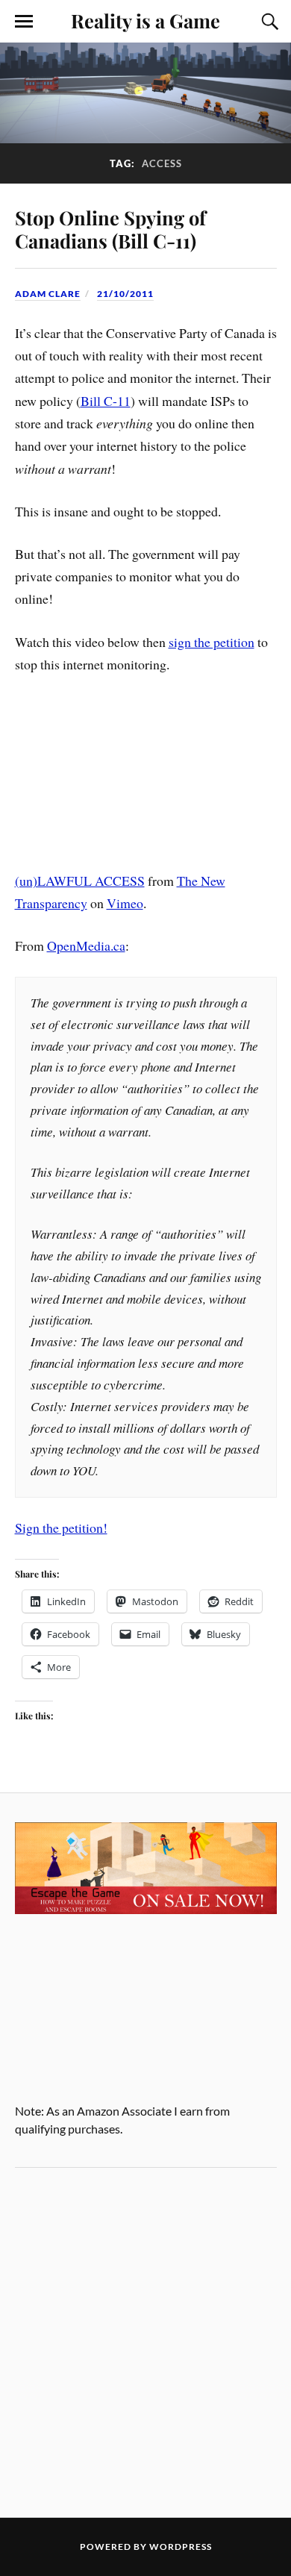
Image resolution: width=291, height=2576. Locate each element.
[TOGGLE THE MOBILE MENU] (24, 22)
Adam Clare (48, 294)
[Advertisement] (145, 2342)
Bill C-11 (106, 401)
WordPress (181, 2547)
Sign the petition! (61, 1528)
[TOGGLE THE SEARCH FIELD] (268, 22)
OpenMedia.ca (86, 945)
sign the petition (212, 642)
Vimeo (125, 903)
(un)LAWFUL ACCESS (80, 881)
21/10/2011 (125, 294)
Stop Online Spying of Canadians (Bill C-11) (110, 229)
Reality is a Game (145, 20)
